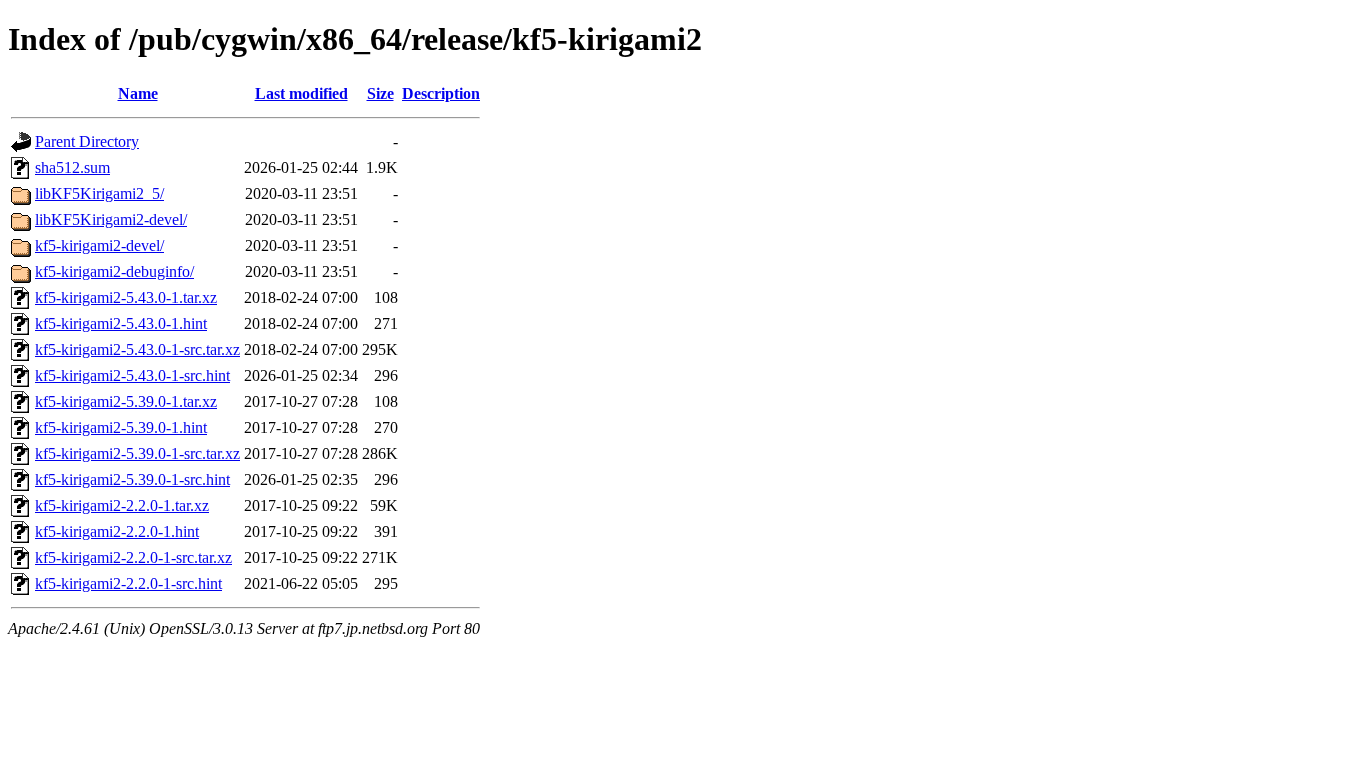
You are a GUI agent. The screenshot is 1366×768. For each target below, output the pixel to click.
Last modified (301, 93)
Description (441, 93)
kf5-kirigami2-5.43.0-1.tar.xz (126, 297)
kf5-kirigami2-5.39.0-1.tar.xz (126, 401)
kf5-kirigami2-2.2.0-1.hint (117, 531)
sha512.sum (72, 167)
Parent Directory (87, 141)
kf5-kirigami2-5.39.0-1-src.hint (132, 479)
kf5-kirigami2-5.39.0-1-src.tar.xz (137, 453)
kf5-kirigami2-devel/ (99, 245)
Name (138, 93)
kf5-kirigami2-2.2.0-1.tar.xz (122, 505)
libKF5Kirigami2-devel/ (111, 219)
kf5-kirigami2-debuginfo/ (114, 271)
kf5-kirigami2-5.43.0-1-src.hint (132, 375)
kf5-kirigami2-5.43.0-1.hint (121, 323)
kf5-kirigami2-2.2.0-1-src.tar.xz (133, 557)
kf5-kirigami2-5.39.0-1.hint (121, 427)
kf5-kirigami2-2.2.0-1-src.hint (128, 583)
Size (380, 93)
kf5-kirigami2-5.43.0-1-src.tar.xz (137, 349)
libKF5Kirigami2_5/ (99, 193)
